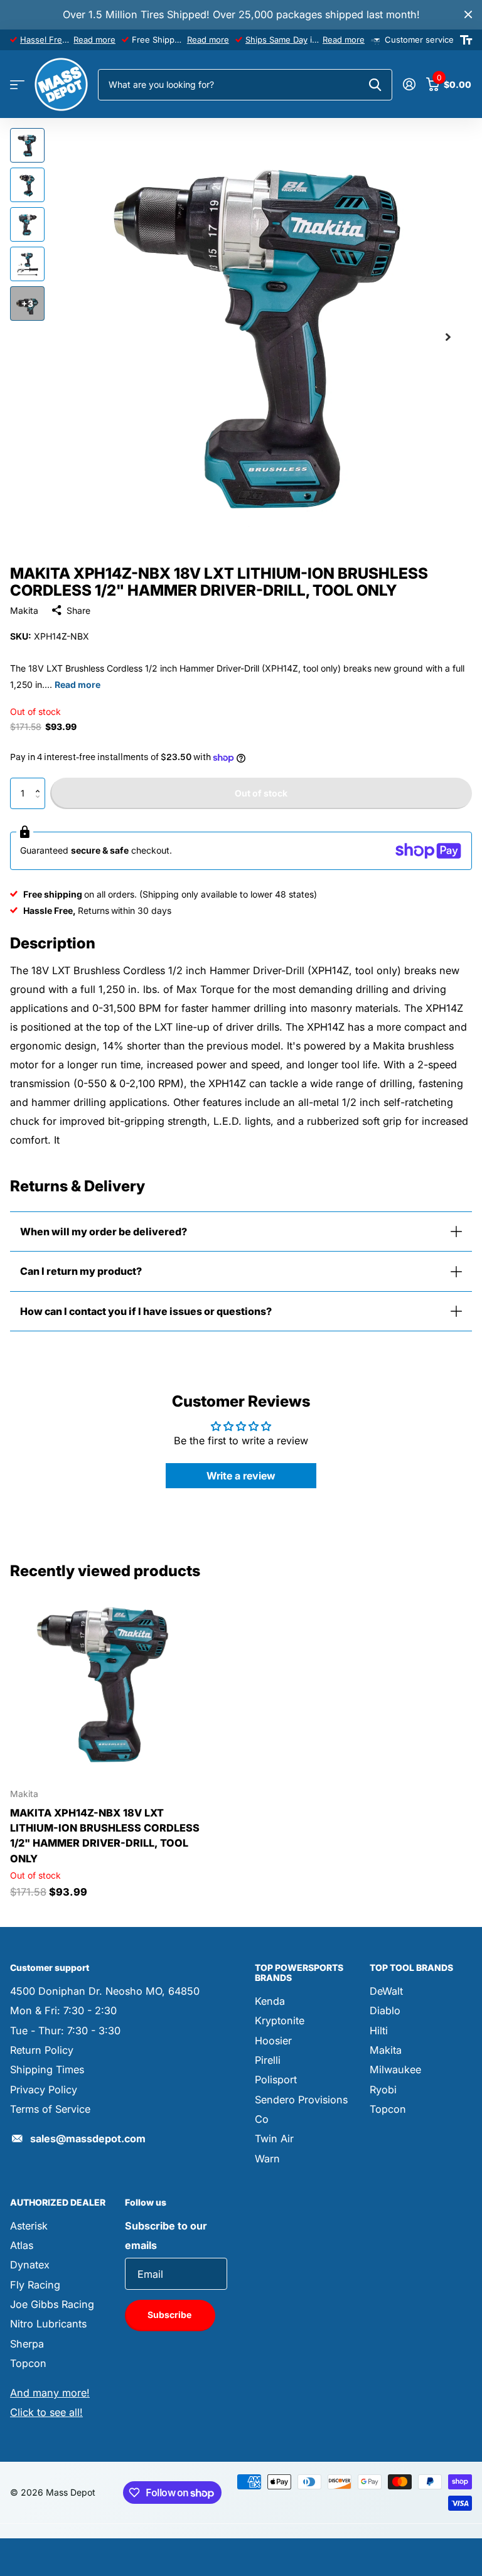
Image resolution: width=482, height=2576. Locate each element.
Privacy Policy (44, 2090)
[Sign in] (409, 84)
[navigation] (27, 145)
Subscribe (170, 2315)
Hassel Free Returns (60, 40)
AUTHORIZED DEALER (58, 2202)
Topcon (388, 2109)
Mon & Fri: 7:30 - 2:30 (63, 2010)
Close (468, 15)
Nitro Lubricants (48, 2324)
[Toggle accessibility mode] (466, 40)
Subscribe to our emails (166, 2235)
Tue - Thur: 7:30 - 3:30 (65, 2031)
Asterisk (29, 2226)
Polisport (276, 2080)
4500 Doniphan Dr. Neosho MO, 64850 (105, 1991)
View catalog (17, 85)
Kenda (270, 2001)
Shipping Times (47, 2069)
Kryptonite (280, 2021)
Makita (24, 610)
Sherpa (27, 2344)
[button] (40, 782)
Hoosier (273, 2041)
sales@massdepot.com (88, 2139)
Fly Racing (35, 2285)
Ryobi (383, 2090)
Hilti (379, 2031)
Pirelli (268, 2060)
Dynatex (30, 2265)
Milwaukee (395, 2069)
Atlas (22, 2245)
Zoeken (375, 85)
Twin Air (274, 2139)
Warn (267, 2159)
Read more (94, 40)
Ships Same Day (276, 40)
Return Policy (42, 2050)
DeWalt (386, 1991)
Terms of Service (50, 2109)
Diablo (385, 2010)
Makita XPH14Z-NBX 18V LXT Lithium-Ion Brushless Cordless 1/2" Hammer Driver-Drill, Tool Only (105, 1836)
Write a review (241, 1476)
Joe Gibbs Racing (52, 2304)
